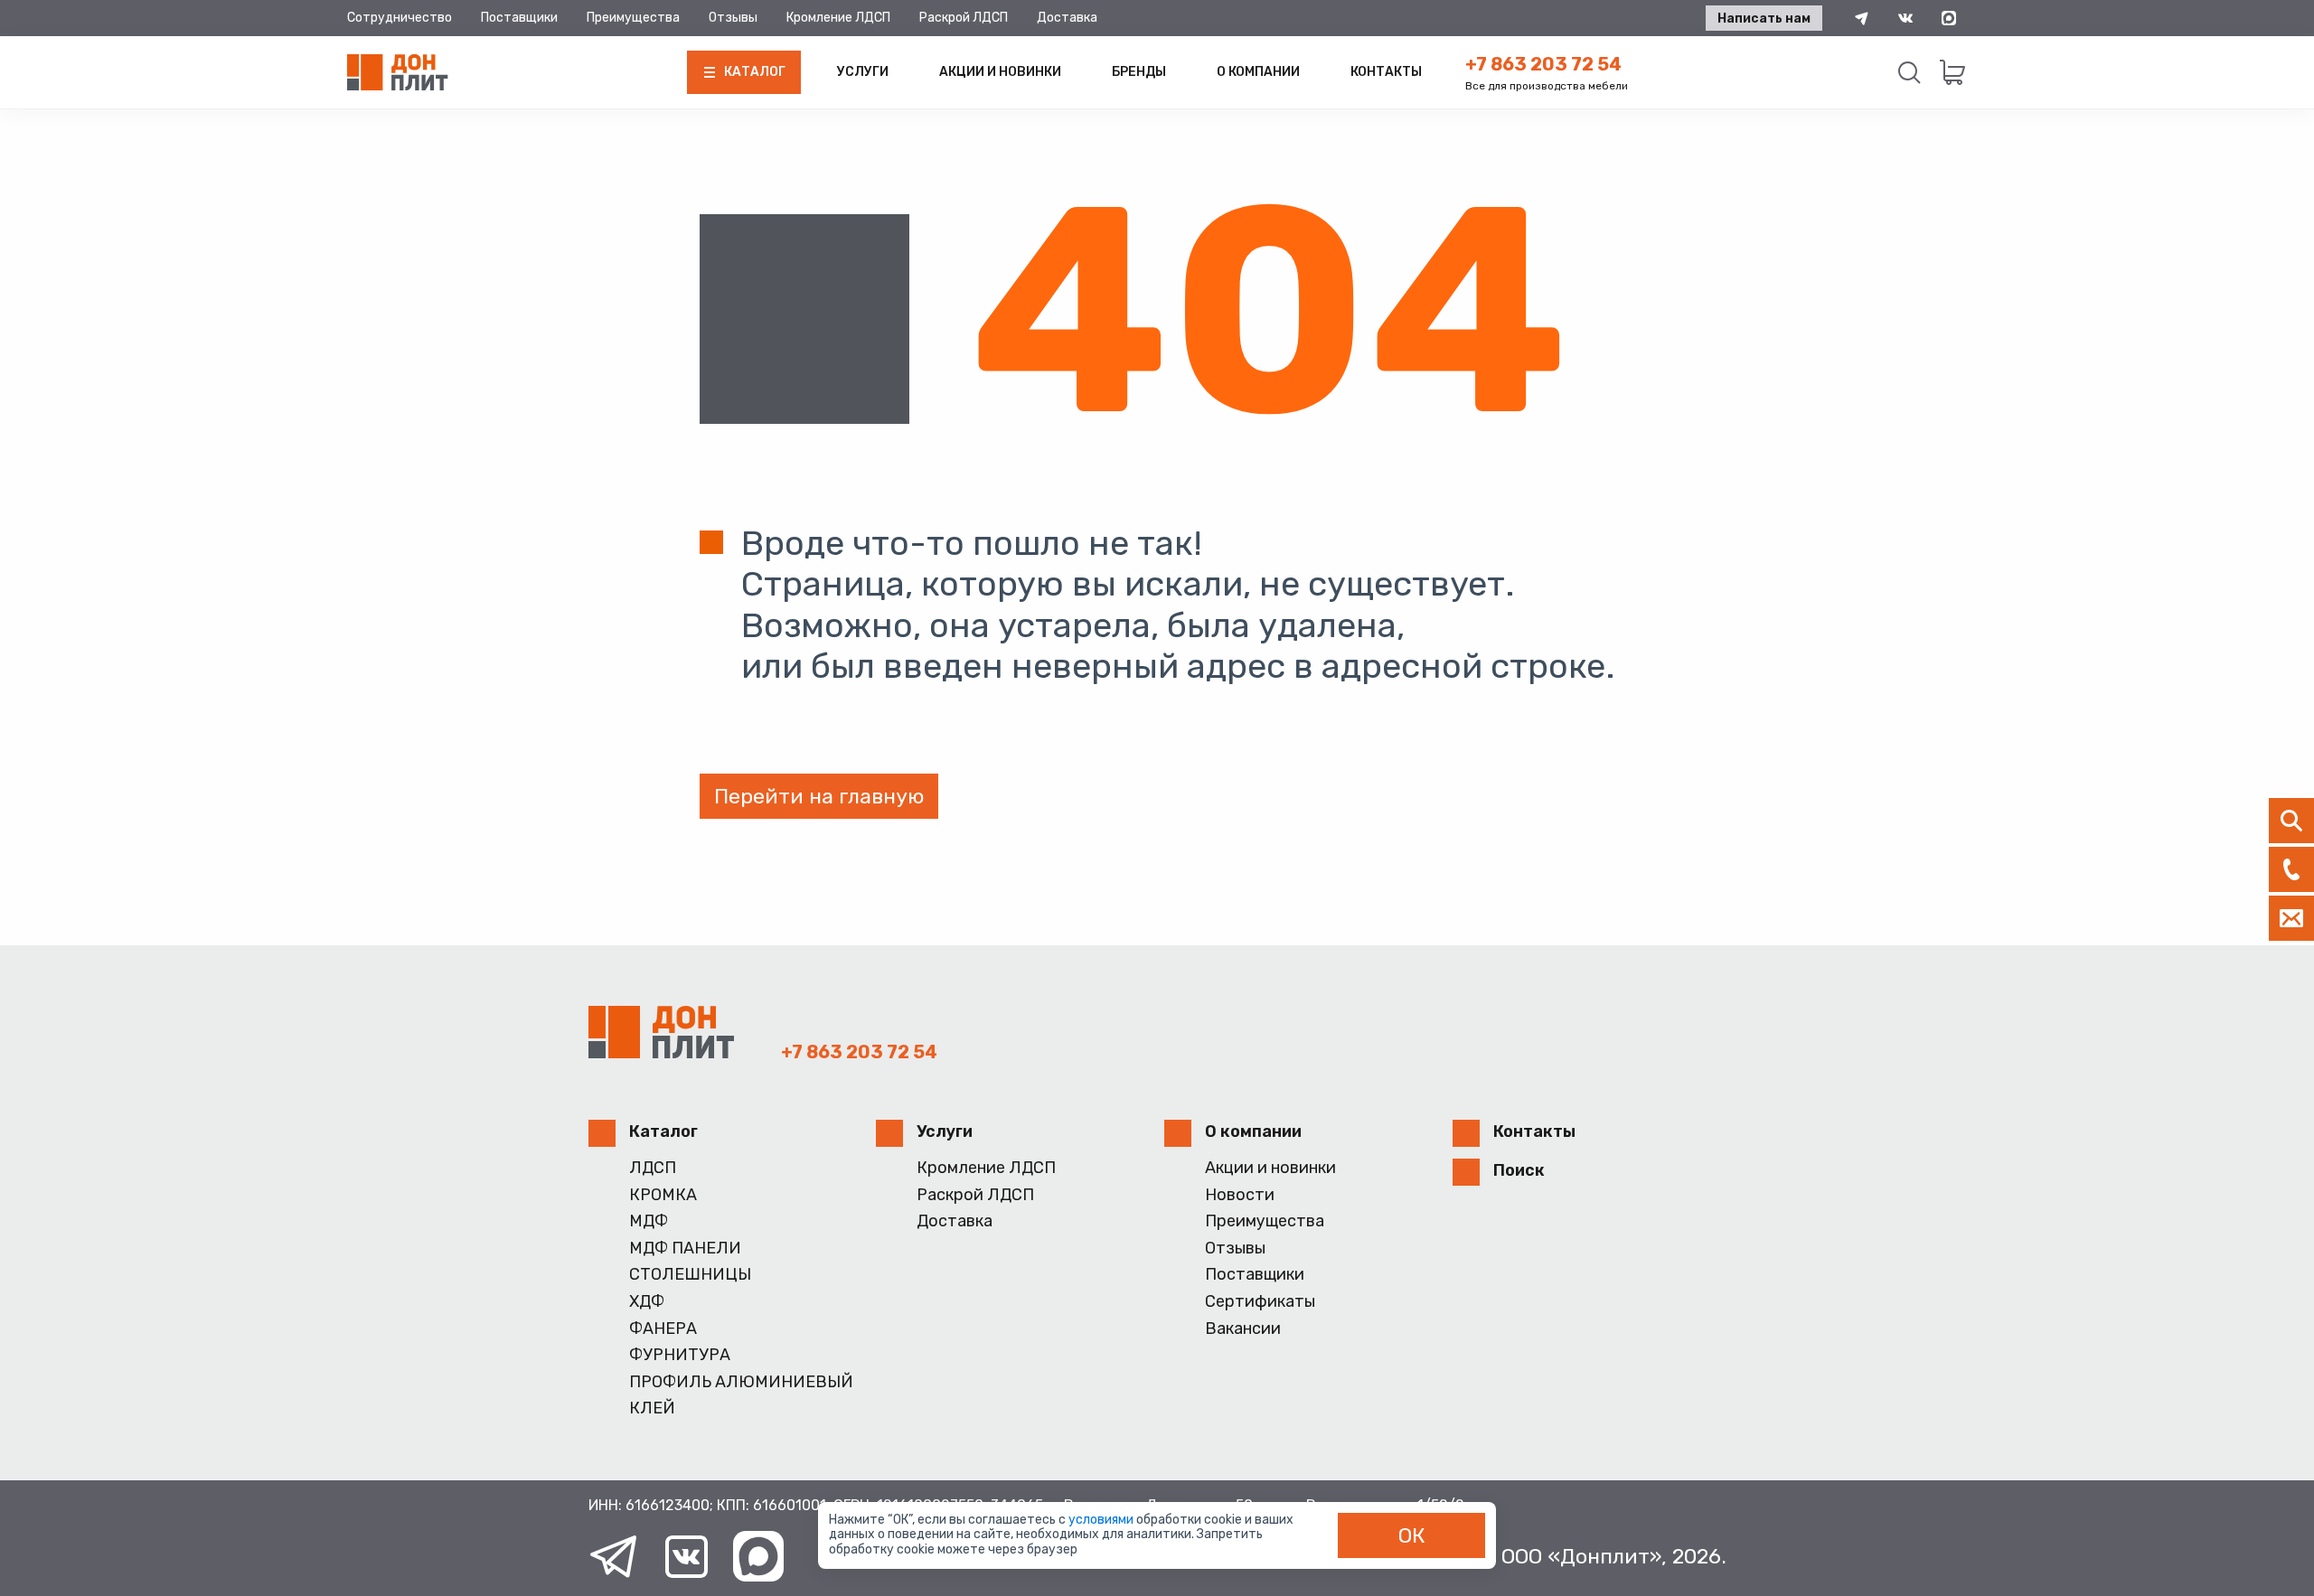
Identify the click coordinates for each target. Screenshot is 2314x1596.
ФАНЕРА (663, 1329)
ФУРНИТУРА (680, 1355)
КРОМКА (663, 1195)
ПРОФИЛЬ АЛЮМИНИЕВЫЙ (741, 1382)
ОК (1412, 1535)
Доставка (1067, 18)
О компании (1258, 72)
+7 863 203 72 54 (1543, 64)
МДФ (649, 1221)
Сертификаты (1260, 1302)
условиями (1102, 1520)
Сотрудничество (400, 18)
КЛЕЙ (652, 1408)
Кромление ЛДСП (838, 18)
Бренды (1139, 72)
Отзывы (733, 18)
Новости (1240, 1195)
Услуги (863, 72)
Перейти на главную (819, 796)
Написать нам (1764, 19)
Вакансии (1243, 1329)
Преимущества (633, 18)
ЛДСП (653, 1168)
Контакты (1386, 72)
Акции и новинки (1000, 72)
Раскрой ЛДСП (964, 18)
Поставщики (519, 18)
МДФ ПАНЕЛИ (685, 1249)
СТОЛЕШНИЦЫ (690, 1275)
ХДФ (647, 1302)
